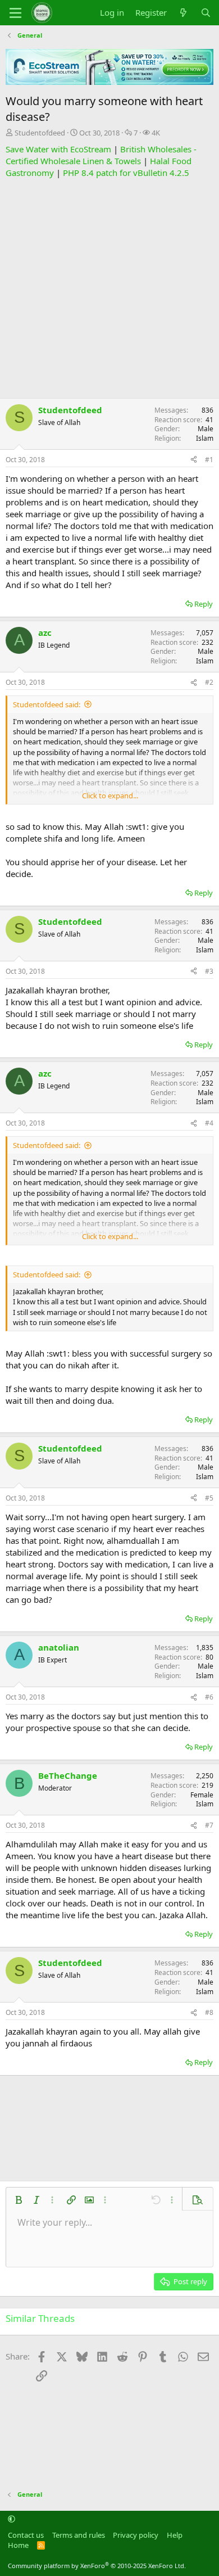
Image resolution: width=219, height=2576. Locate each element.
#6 (209, 1697)
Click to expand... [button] (110, 796)
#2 (209, 682)
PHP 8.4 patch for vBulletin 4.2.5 (126, 173)
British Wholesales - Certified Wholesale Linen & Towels (101, 155)
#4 (209, 1123)
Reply (204, 604)
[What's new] (183, 13)
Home (18, 2545)
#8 (209, 2012)
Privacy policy (136, 2535)
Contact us (26, 2535)
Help (175, 2535)
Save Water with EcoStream (58, 149)
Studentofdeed (40, 133)
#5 (209, 1498)
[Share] (194, 460)
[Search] (206, 13)
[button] (19, 2200)
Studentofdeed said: (47, 704)
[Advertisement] (109, 288)
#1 (209, 460)
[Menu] (15, 13)
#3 (209, 971)
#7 (209, 1825)
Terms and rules (79, 2535)
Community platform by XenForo (97, 2566)
